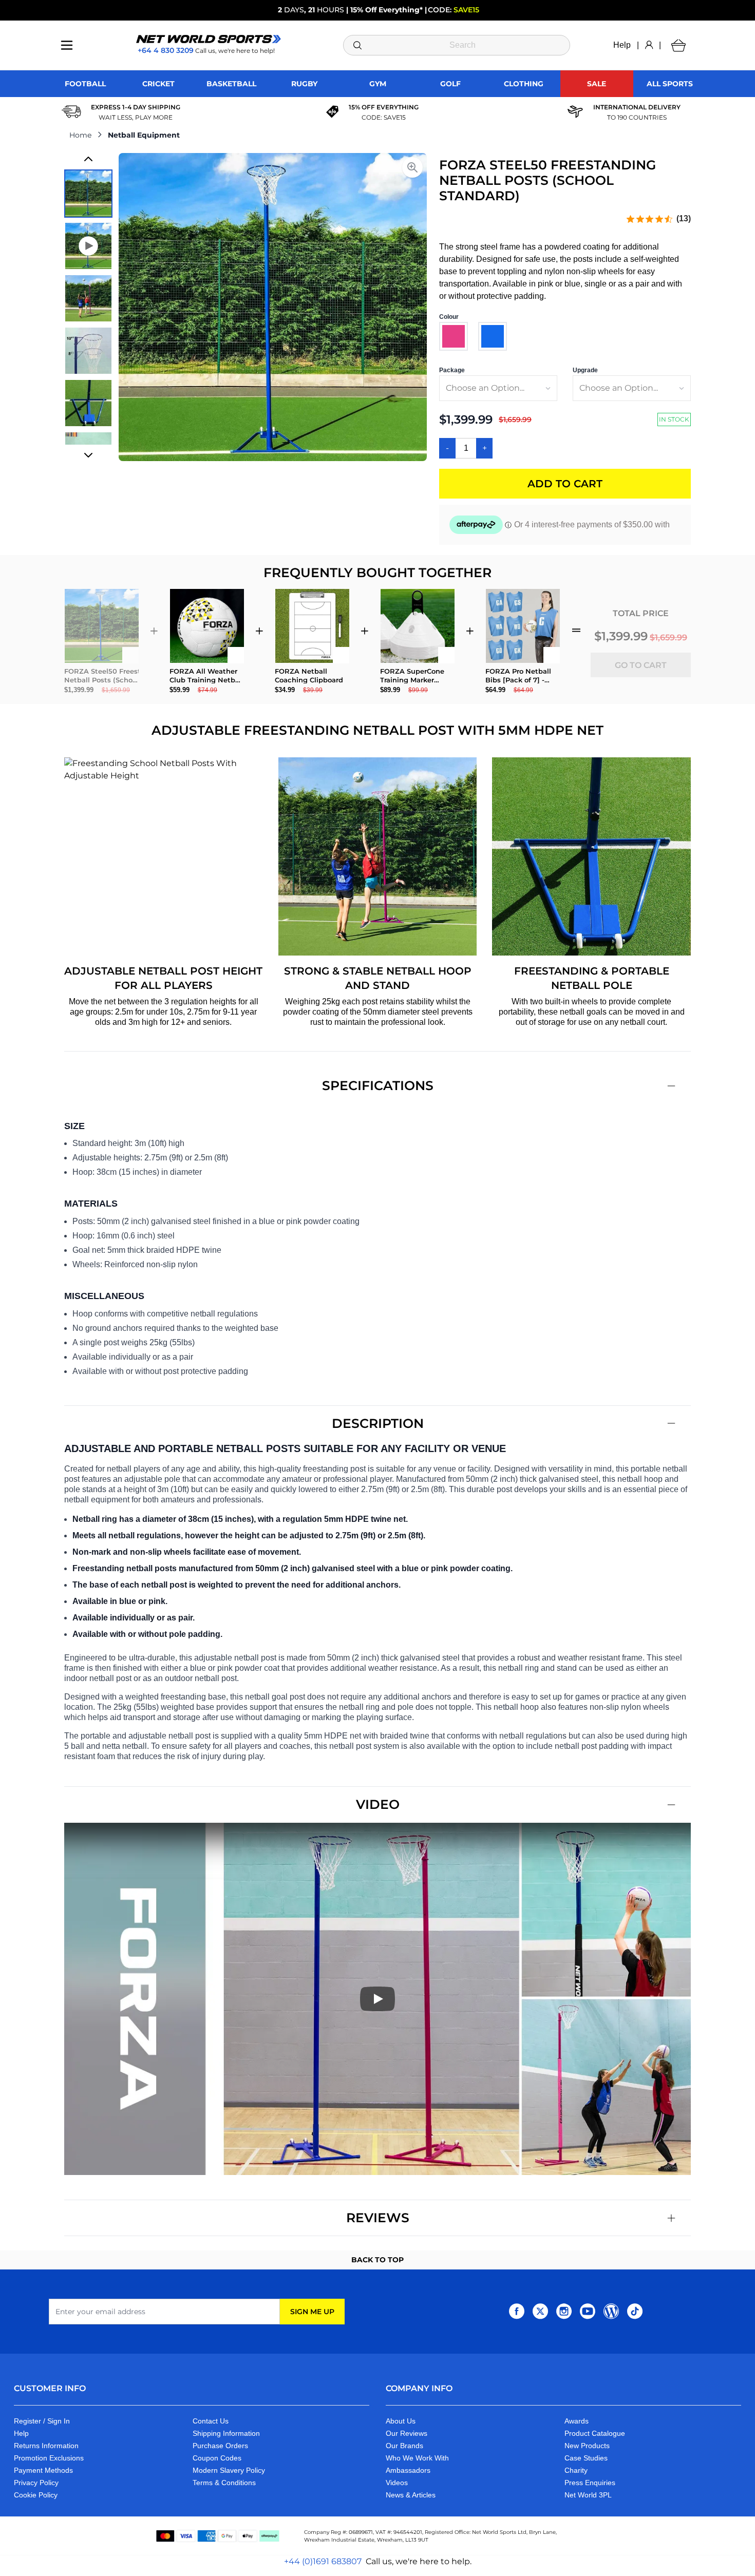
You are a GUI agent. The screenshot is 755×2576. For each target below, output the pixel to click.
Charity (576, 2470)
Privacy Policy (36, 2483)
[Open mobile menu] (67, 45)
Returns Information (46, 2446)
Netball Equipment (144, 135)
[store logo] (209, 39)
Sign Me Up (312, 2312)
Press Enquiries (590, 2483)
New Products (587, 2446)
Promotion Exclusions (49, 2458)
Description (378, 1423)
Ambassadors (408, 2470)
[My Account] (649, 45)
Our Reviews (407, 2433)
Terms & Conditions (224, 2483)
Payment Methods (43, 2470)
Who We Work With (417, 2458)
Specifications (378, 1085)
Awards (577, 2421)
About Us (401, 2421)
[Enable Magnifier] (412, 167)
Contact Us (211, 2421)
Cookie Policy (36, 2495)
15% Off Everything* (386, 10)
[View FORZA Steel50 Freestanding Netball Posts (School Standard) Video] (88, 246)
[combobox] (457, 45)
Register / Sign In (42, 2421)
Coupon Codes (217, 2458)
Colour (449, 317)
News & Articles (411, 2495)
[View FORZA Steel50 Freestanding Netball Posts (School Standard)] (88, 194)
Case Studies (586, 2458)
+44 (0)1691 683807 (323, 2561)
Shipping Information (226, 2433)
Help (622, 45)
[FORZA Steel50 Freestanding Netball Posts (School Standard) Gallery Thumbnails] (88, 307)
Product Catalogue (595, 2433)
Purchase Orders (220, 2446)
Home (80, 135)
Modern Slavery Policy (229, 2470)
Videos (397, 2483)
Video (378, 1804)
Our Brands (404, 2446)
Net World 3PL (588, 2495)
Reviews (378, 2218)
